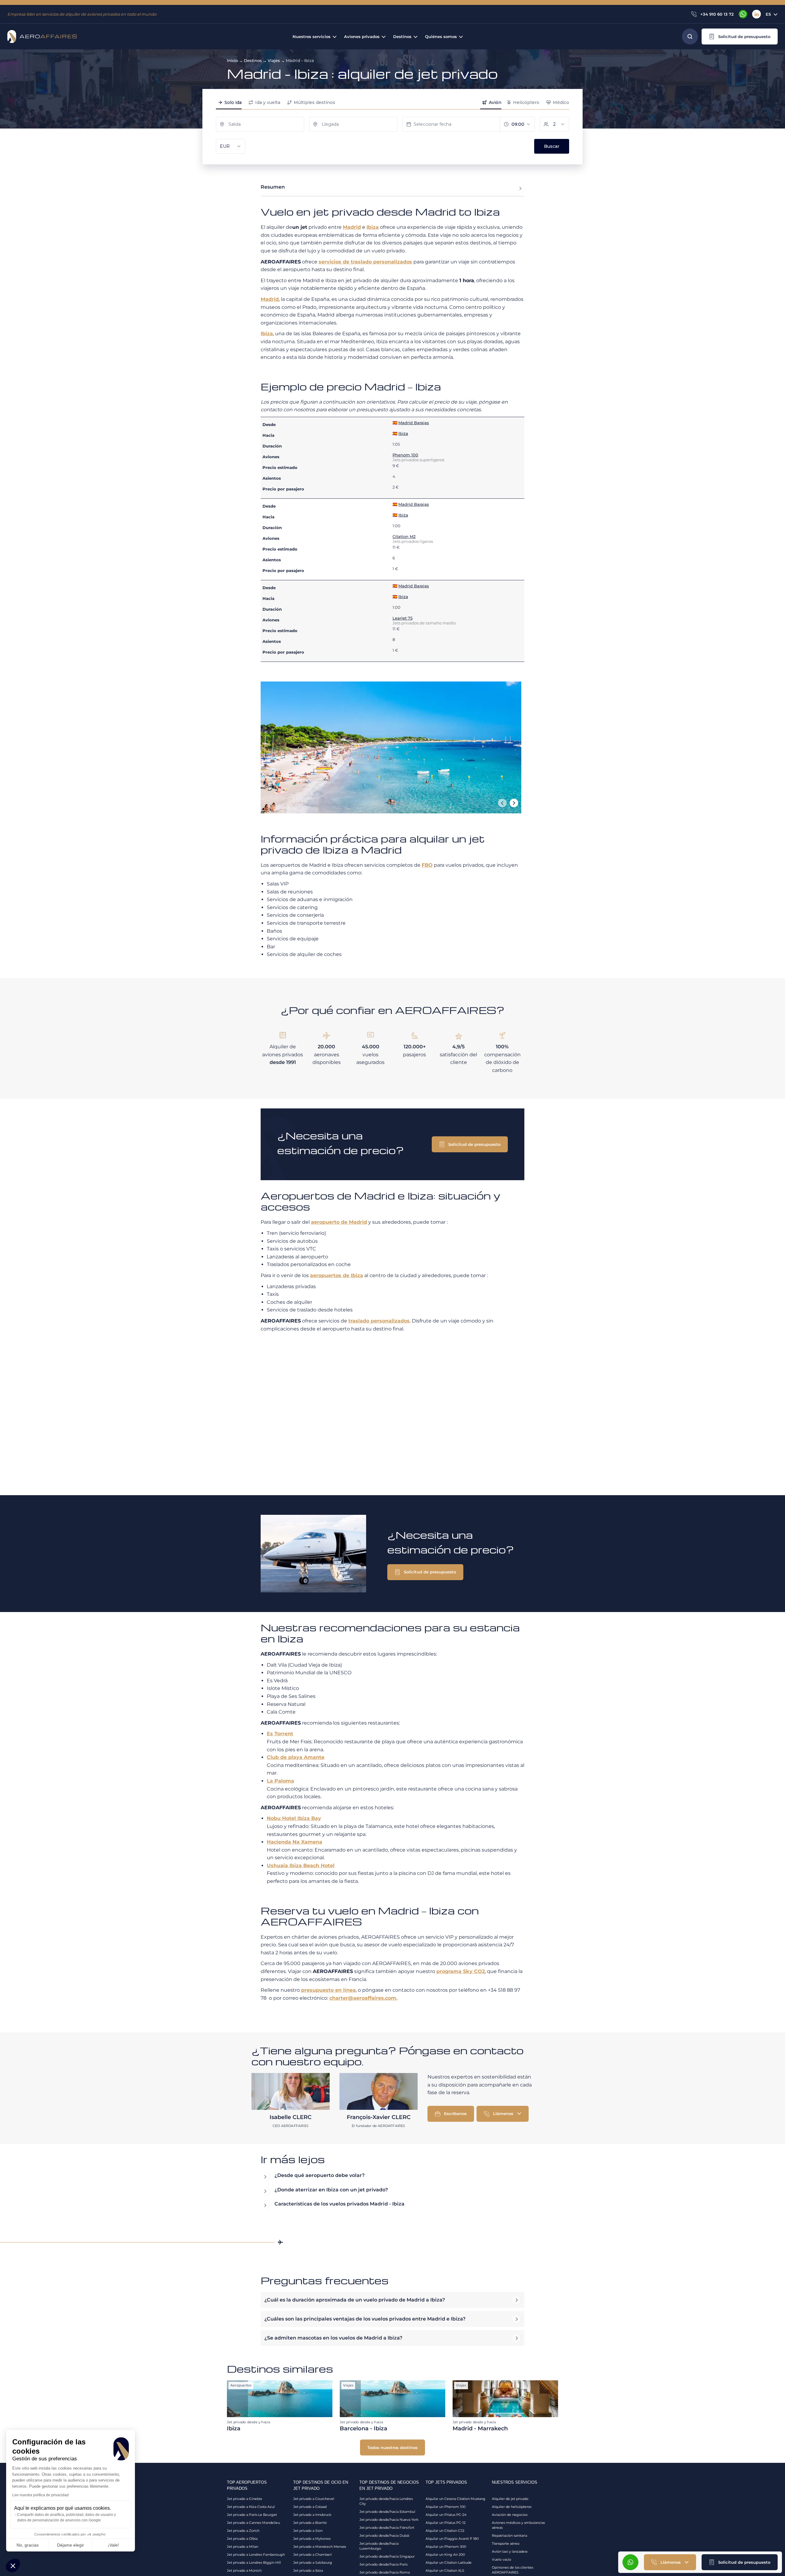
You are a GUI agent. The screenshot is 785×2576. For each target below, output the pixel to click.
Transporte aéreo (506, 2543)
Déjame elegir (71, 2545)
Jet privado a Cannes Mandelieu (253, 2523)
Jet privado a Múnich (244, 2570)
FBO (427, 865)
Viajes (274, 60)
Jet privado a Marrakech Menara (320, 2547)
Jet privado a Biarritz (310, 2523)
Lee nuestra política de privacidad (40, 2495)
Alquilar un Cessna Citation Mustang (456, 2499)
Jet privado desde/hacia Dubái (384, 2536)
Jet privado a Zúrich (243, 2531)
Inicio (232, 60)
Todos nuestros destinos (392, 2447)
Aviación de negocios (510, 2515)
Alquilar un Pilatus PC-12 (446, 2523)
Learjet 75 (402, 618)
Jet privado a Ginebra (244, 2499)
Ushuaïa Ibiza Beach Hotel (301, 1866)
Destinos (253, 60)
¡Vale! (113, 2545)
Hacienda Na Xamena (295, 1842)
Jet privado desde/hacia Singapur (387, 2556)
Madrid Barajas (414, 423)
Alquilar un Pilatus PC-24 (446, 2515)
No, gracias (28, 2545)
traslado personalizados (379, 1321)
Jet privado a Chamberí (312, 2555)
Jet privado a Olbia (242, 2539)
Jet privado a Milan (243, 2547)
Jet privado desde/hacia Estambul (387, 2512)
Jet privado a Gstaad (310, 2507)
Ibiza (373, 227)
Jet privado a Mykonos (312, 2539)
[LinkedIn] (756, 14)
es (768, 14)
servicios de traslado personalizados (365, 262)
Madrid (352, 227)
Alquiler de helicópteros (512, 2507)
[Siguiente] (514, 803)
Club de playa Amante (296, 1757)
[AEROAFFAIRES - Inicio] (42, 36)
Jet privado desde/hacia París (383, 2564)
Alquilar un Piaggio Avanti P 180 (452, 2539)
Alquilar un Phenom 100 (446, 2507)
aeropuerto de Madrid (339, 1222)
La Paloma (280, 1781)
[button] (740, 36)
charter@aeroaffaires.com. (363, 1998)
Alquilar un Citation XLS (445, 2570)
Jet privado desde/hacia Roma (385, 2572)
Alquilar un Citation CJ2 (445, 2531)
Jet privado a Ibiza (308, 2570)
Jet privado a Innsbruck (312, 2515)
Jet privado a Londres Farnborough (256, 2555)
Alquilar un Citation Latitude (449, 2563)
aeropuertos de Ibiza (337, 1275)
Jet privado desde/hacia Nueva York (389, 2520)
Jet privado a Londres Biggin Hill (254, 2563)
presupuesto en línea (328, 1990)
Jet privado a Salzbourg (313, 2563)
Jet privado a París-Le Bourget (252, 2515)
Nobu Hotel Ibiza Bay (294, 1818)
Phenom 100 (405, 455)
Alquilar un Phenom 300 (446, 2547)
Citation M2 (404, 536)
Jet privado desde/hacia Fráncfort (387, 2528)
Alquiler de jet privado (510, 2499)
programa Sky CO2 (461, 1971)
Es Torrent (280, 1734)
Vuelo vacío (502, 2559)
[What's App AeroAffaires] (743, 14)
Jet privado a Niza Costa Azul (251, 2507)
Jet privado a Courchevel (314, 2499)
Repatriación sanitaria (509, 2536)
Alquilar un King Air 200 (445, 2555)
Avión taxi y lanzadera (510, 2551)
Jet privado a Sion (308, 2531)
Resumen (273, 187)
